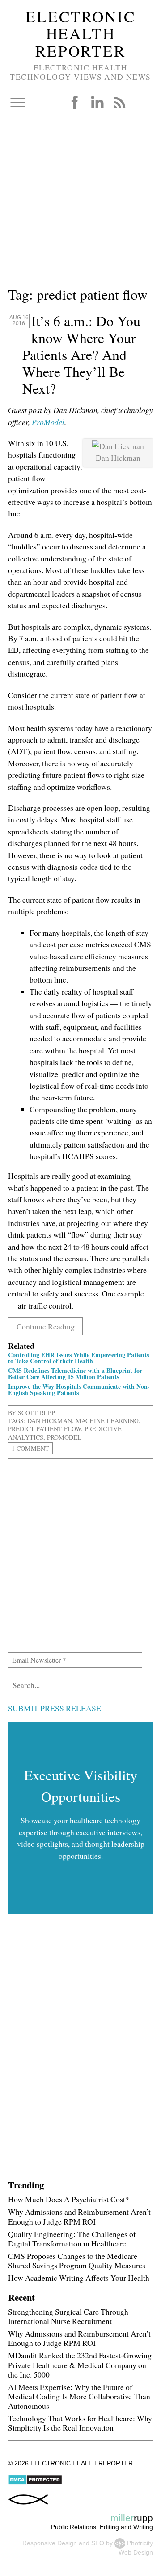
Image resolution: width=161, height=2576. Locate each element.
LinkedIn (97, 103)
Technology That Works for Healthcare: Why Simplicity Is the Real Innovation (80, 2423)
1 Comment (30, 1448)
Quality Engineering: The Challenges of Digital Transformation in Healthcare (72, 2239)
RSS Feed (119, 103)
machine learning (107, 1421)
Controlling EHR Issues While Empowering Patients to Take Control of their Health (78, 1358)
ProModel (48, 422)
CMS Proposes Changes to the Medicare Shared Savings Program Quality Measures (77, 2260)
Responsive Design (50, 2543)
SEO (98, 2543)
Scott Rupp (36, 1413)
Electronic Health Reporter (80, 33)
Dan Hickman (50, 1421)
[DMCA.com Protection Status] (35, 2483)
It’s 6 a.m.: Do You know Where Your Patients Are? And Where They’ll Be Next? (81, 355)
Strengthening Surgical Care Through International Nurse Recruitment (68, 2316)
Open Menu (18, 103)
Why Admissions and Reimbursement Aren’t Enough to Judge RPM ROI (79, 2216)
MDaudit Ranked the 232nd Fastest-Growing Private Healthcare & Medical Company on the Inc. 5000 (80, 2365)
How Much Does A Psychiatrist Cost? (68, 2199)
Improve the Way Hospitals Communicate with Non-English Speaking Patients (79, 1389)
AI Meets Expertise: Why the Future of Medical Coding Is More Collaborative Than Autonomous (79, 2396)
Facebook (75, 103)
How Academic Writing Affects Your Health (79, 2278)
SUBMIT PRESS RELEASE (55, 1708)
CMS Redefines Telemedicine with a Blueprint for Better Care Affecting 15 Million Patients (75, 1373)
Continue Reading (46, 1326)
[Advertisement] (80, 204)
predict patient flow (44, 1429)
